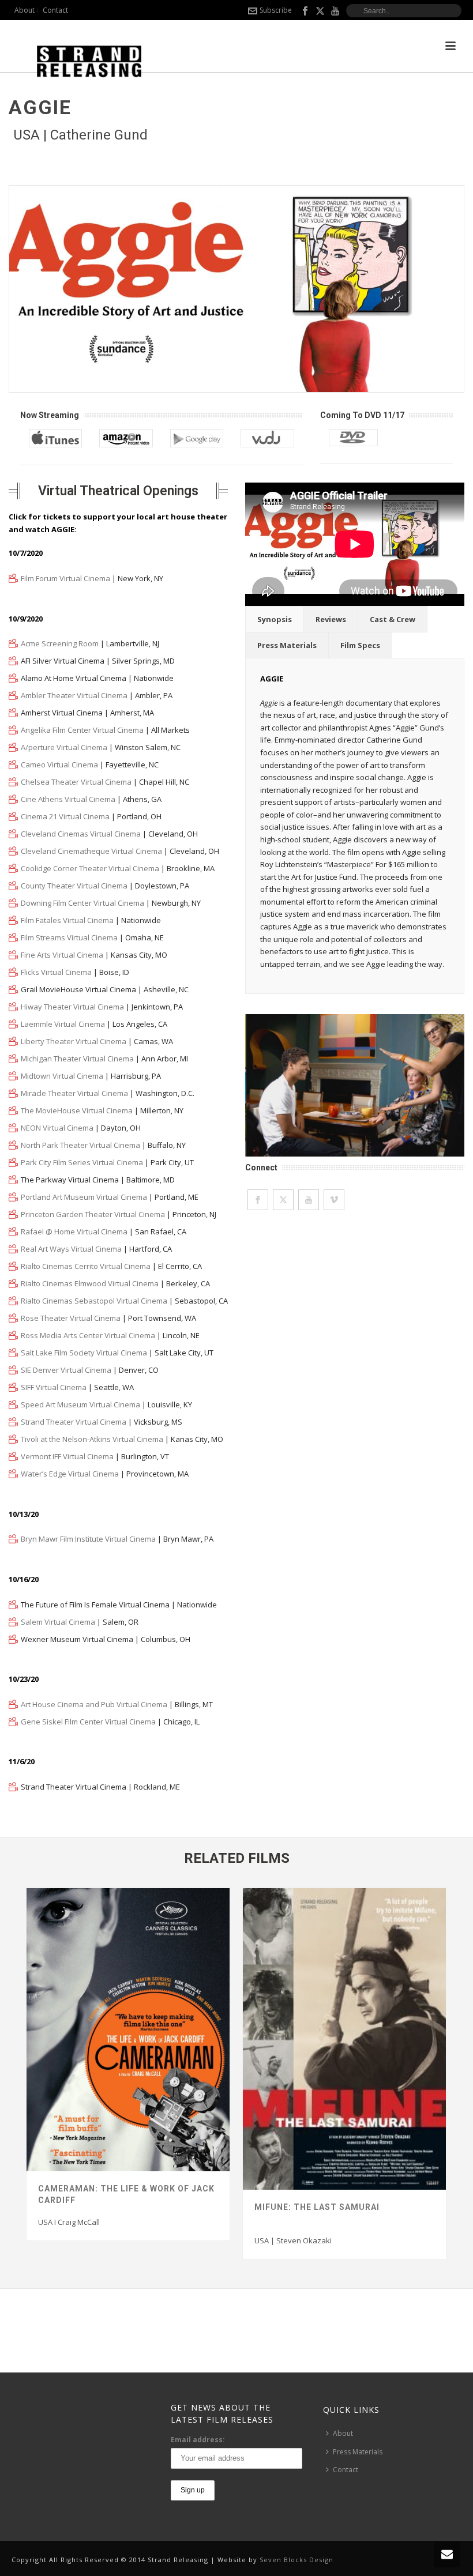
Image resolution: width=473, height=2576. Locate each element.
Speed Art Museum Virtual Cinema (80, 1404)
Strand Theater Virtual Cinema (74, 1422)
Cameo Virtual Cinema (59, 764)
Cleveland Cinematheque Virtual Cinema (91, 851)
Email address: (198, 2440)
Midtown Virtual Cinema (62, 1076)
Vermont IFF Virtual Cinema (67, 1456)
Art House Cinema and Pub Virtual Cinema (94, 1704)
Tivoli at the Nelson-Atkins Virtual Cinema (92, 1439)
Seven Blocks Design (296, 2560)
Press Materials (287, 645)
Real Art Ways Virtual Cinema (71, 1249)
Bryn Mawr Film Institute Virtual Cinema (88, 1539)
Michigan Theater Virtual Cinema (77, 1059)
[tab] (275, 619)
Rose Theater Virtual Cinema (71, 1318)
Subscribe (276, 10)
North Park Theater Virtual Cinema (80, 1145)
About (343, 2433)
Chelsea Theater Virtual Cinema (76, 782)
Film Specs (360, 645)
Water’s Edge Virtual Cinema (70, 1474)
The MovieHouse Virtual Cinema (77, 1110)
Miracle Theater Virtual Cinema (74, 1093)
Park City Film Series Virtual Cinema (82, 1162)
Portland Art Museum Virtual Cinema (84, 1197)
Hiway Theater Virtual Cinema (72, 1007)
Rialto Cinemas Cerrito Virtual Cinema (86, 1266)
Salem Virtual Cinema (58, 1622)
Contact (346, 2470)
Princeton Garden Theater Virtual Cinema (93, 1214)
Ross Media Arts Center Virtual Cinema (88, 1335)
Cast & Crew (393, 619)
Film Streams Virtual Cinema (69, 937)
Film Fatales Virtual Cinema (67, 920)
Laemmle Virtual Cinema (63, 1024)
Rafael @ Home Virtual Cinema (74, 1231)
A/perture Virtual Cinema (64, 747)
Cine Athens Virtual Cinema (68, 799)
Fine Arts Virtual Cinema (62, 955)
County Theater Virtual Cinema (74, 886)
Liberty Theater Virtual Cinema (74, 1041)
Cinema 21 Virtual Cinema (65, 816)
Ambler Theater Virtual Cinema (74, 695)
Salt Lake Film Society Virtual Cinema (84, 1353)
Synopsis (275, 619)
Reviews (331, 619)
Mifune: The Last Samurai (317, 2207)
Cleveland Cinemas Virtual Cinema (81, 834)
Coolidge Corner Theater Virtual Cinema (90, 868)
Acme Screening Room (60, 643)
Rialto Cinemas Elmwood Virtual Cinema (90, 1283)
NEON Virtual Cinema (57, 1128)
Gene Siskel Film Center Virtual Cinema (88, 1722)
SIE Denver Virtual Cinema (66, 1370)
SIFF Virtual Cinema (54, 1387)
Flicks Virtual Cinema (56, 972)
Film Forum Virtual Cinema (65, 578)
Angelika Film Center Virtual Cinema (82, 730)
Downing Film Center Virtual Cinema (82, 903)
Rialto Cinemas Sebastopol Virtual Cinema (94, 1301)
